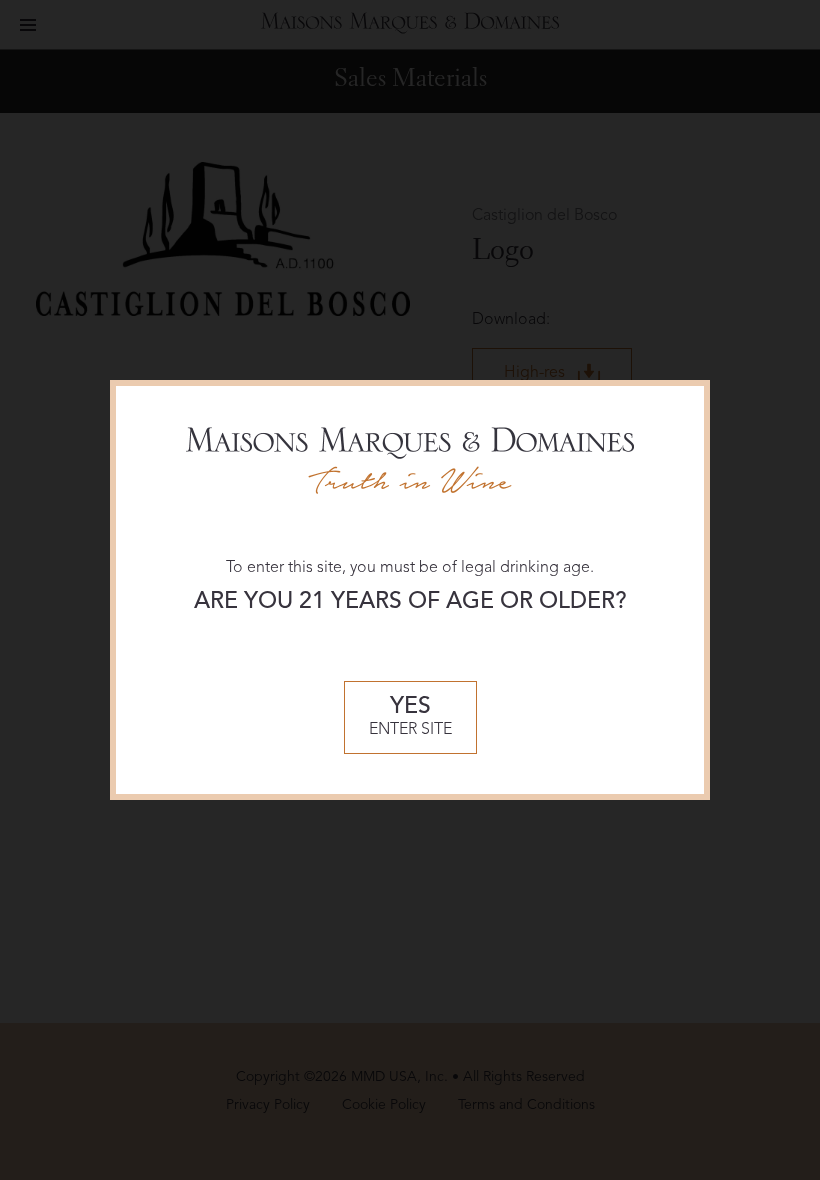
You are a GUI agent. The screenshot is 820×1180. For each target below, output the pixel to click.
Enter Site (410, 717)
